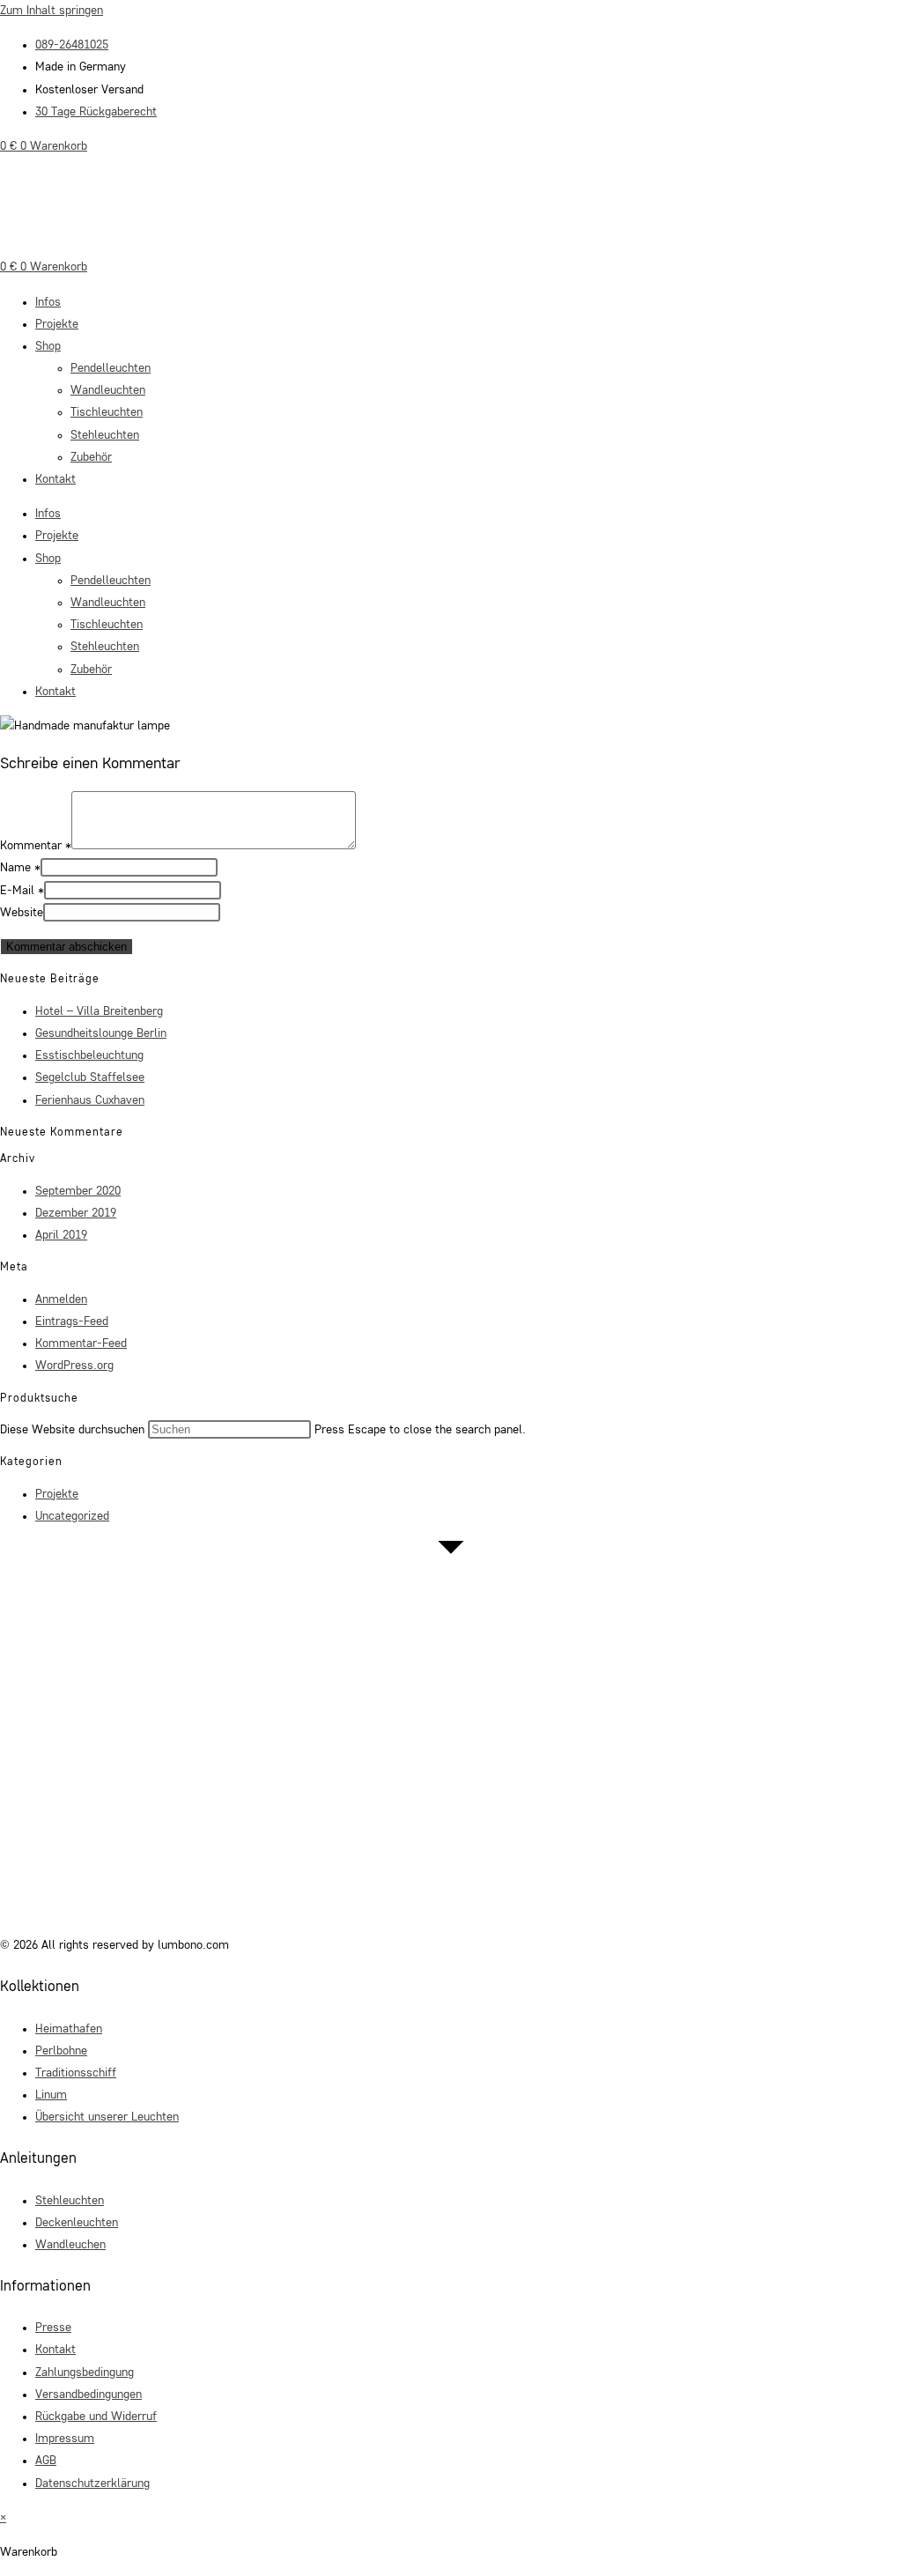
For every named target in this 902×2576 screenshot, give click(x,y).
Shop (48, 346)
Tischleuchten (107, 412)
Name (20, 868)
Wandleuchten (108, 390)
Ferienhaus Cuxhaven (90, 1100)
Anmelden (61, 1299)
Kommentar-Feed (81, 1344)
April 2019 (61, 1235)
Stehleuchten (105, 435)
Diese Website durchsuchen (74, 1430)
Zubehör (91, 457)
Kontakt (55, 479)
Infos (48, 302)
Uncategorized (72, 1516)
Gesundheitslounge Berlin (101, 1033)
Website (22, 913)
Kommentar (36, 846)
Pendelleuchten (111, 368)
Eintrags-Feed (72, 1321)
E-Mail (22, 891)
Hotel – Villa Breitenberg (99, 1011)
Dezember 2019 (76, 1213)
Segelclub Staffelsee (90, 1077)
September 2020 (78, 1191)
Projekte (57, 324)
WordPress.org (74, 1366)
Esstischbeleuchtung (89, 1055)
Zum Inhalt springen (52, 11)
